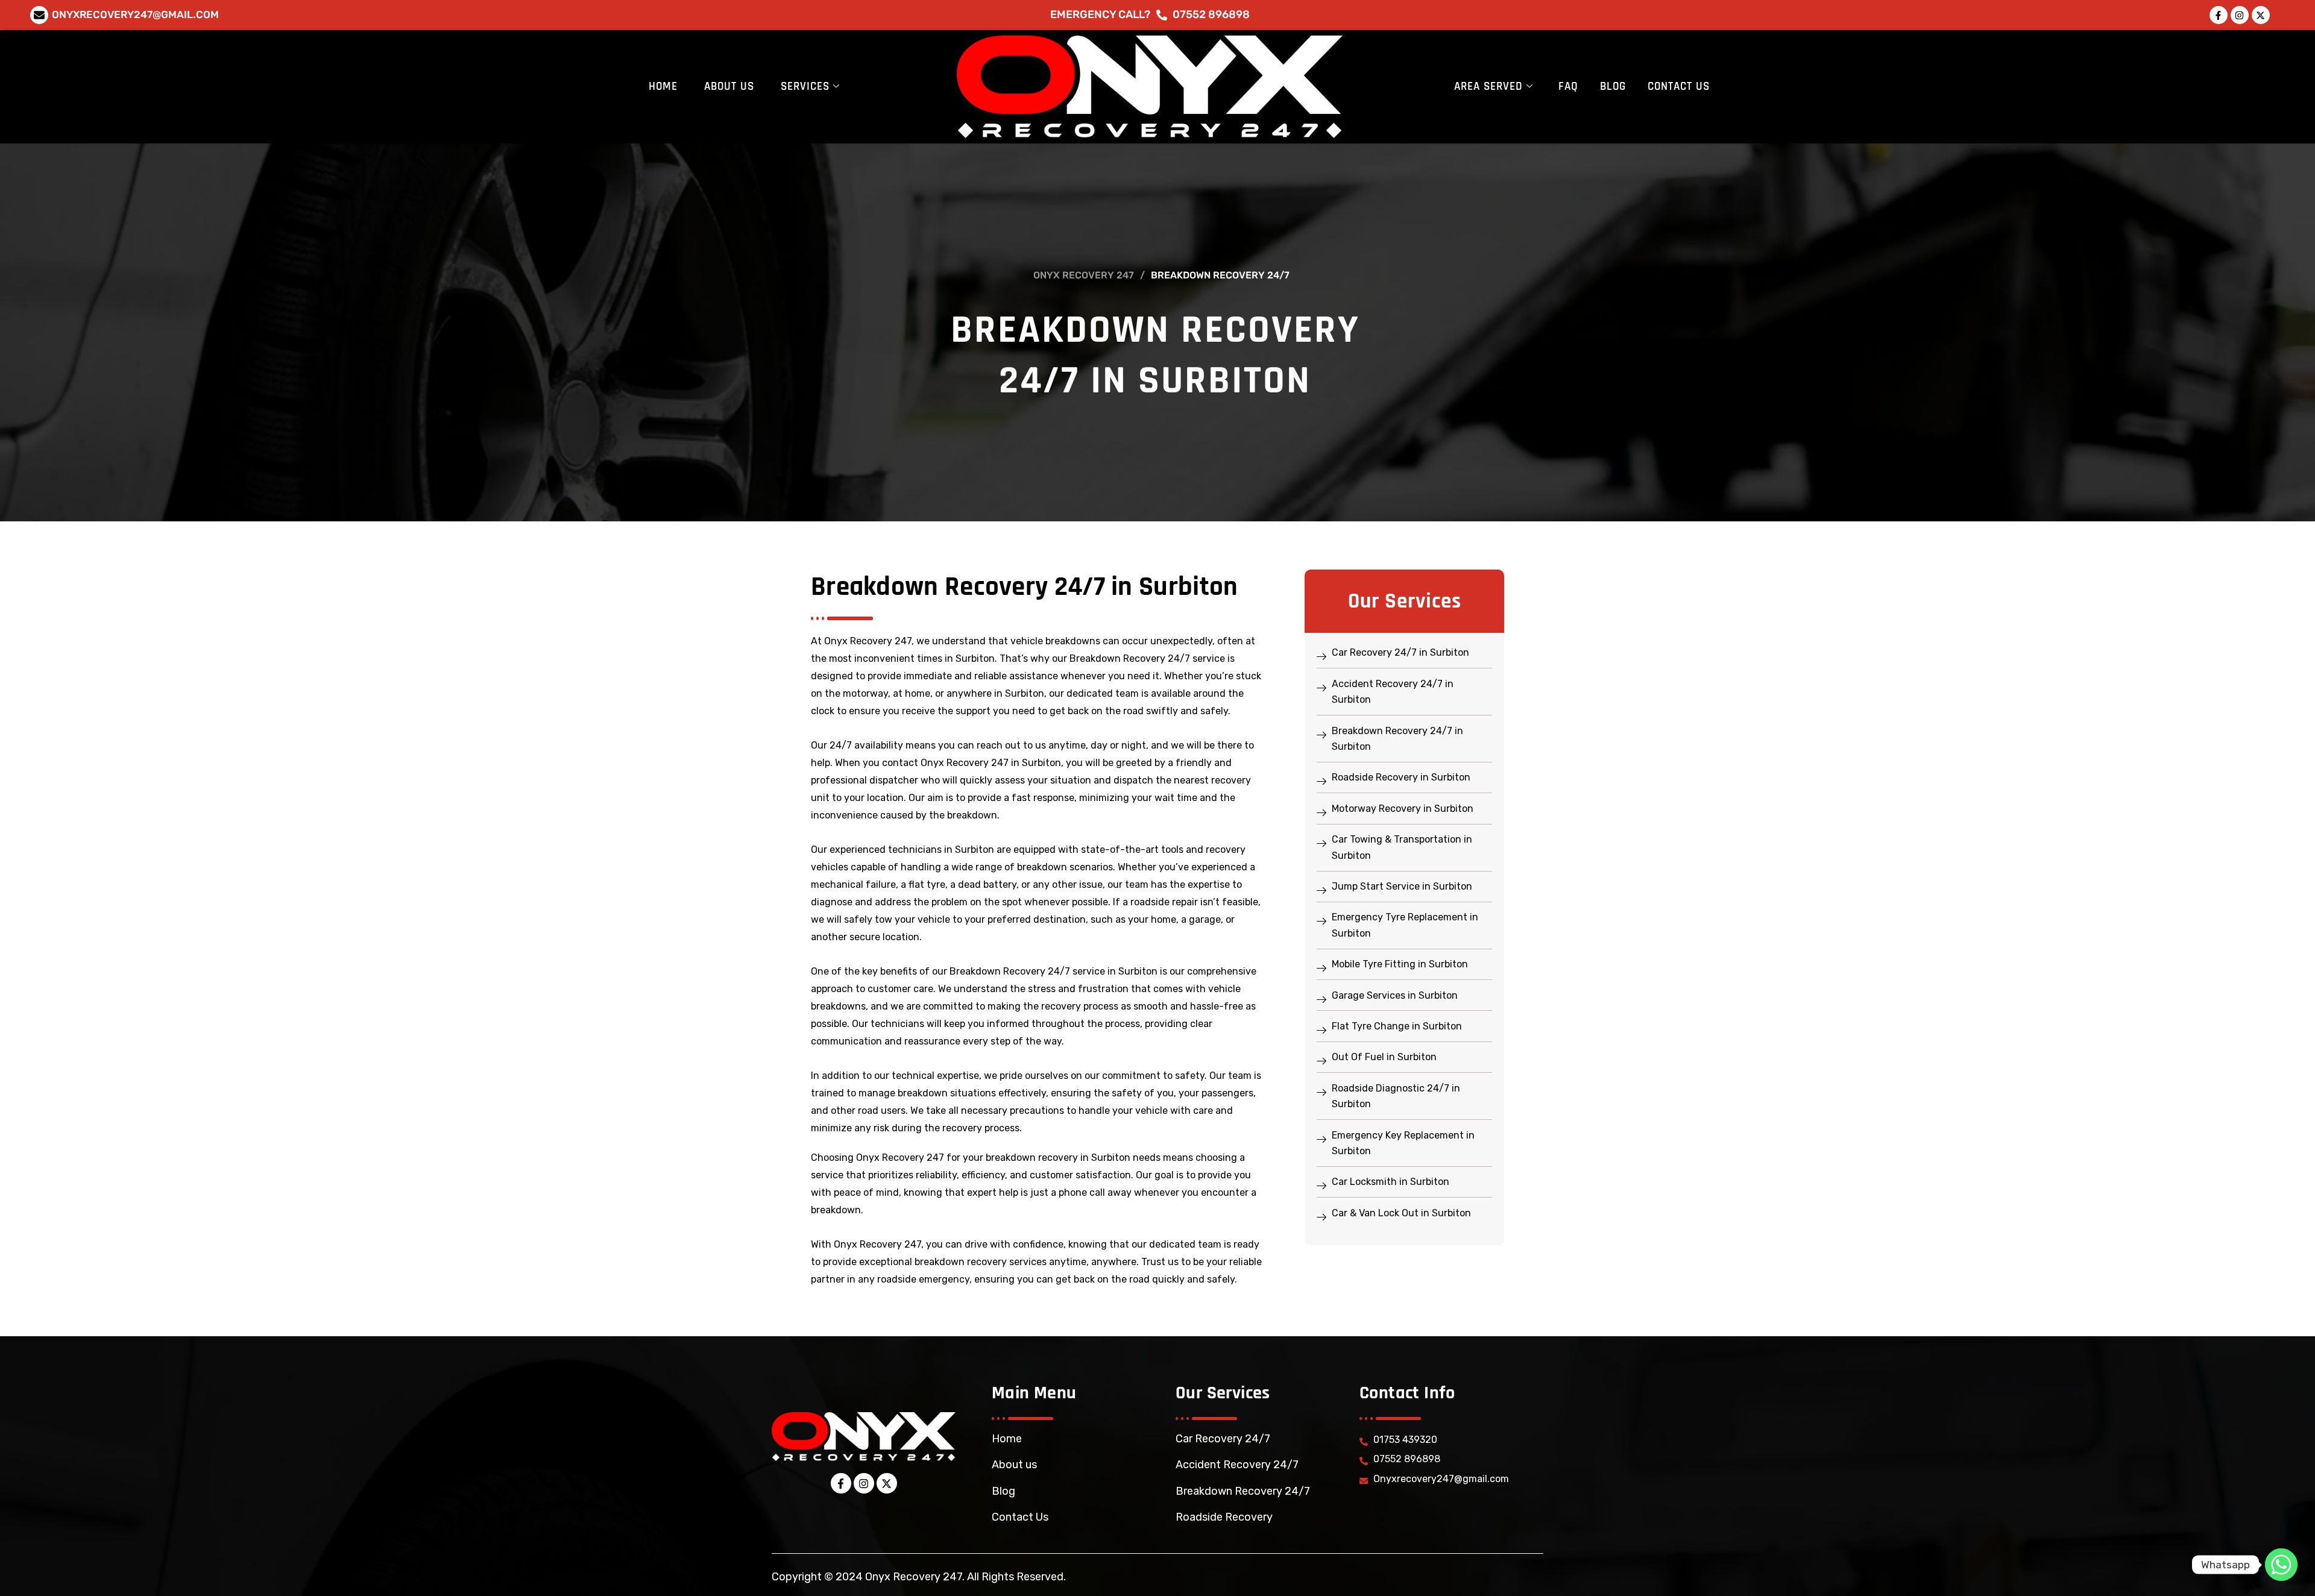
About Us (729, 86)
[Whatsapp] (2281, 1565)
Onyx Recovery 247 (1084, 275)
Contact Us (1679, 86)
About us (1014, 1465)
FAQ (1568, 86)
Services (805, 86)
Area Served (1488, 86)
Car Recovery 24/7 (1223, 1439)
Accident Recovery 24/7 (1237, 1465)
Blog (1613, 86)
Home (663, 86)
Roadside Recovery (1224, 1517)
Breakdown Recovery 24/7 (1243, 1491)
